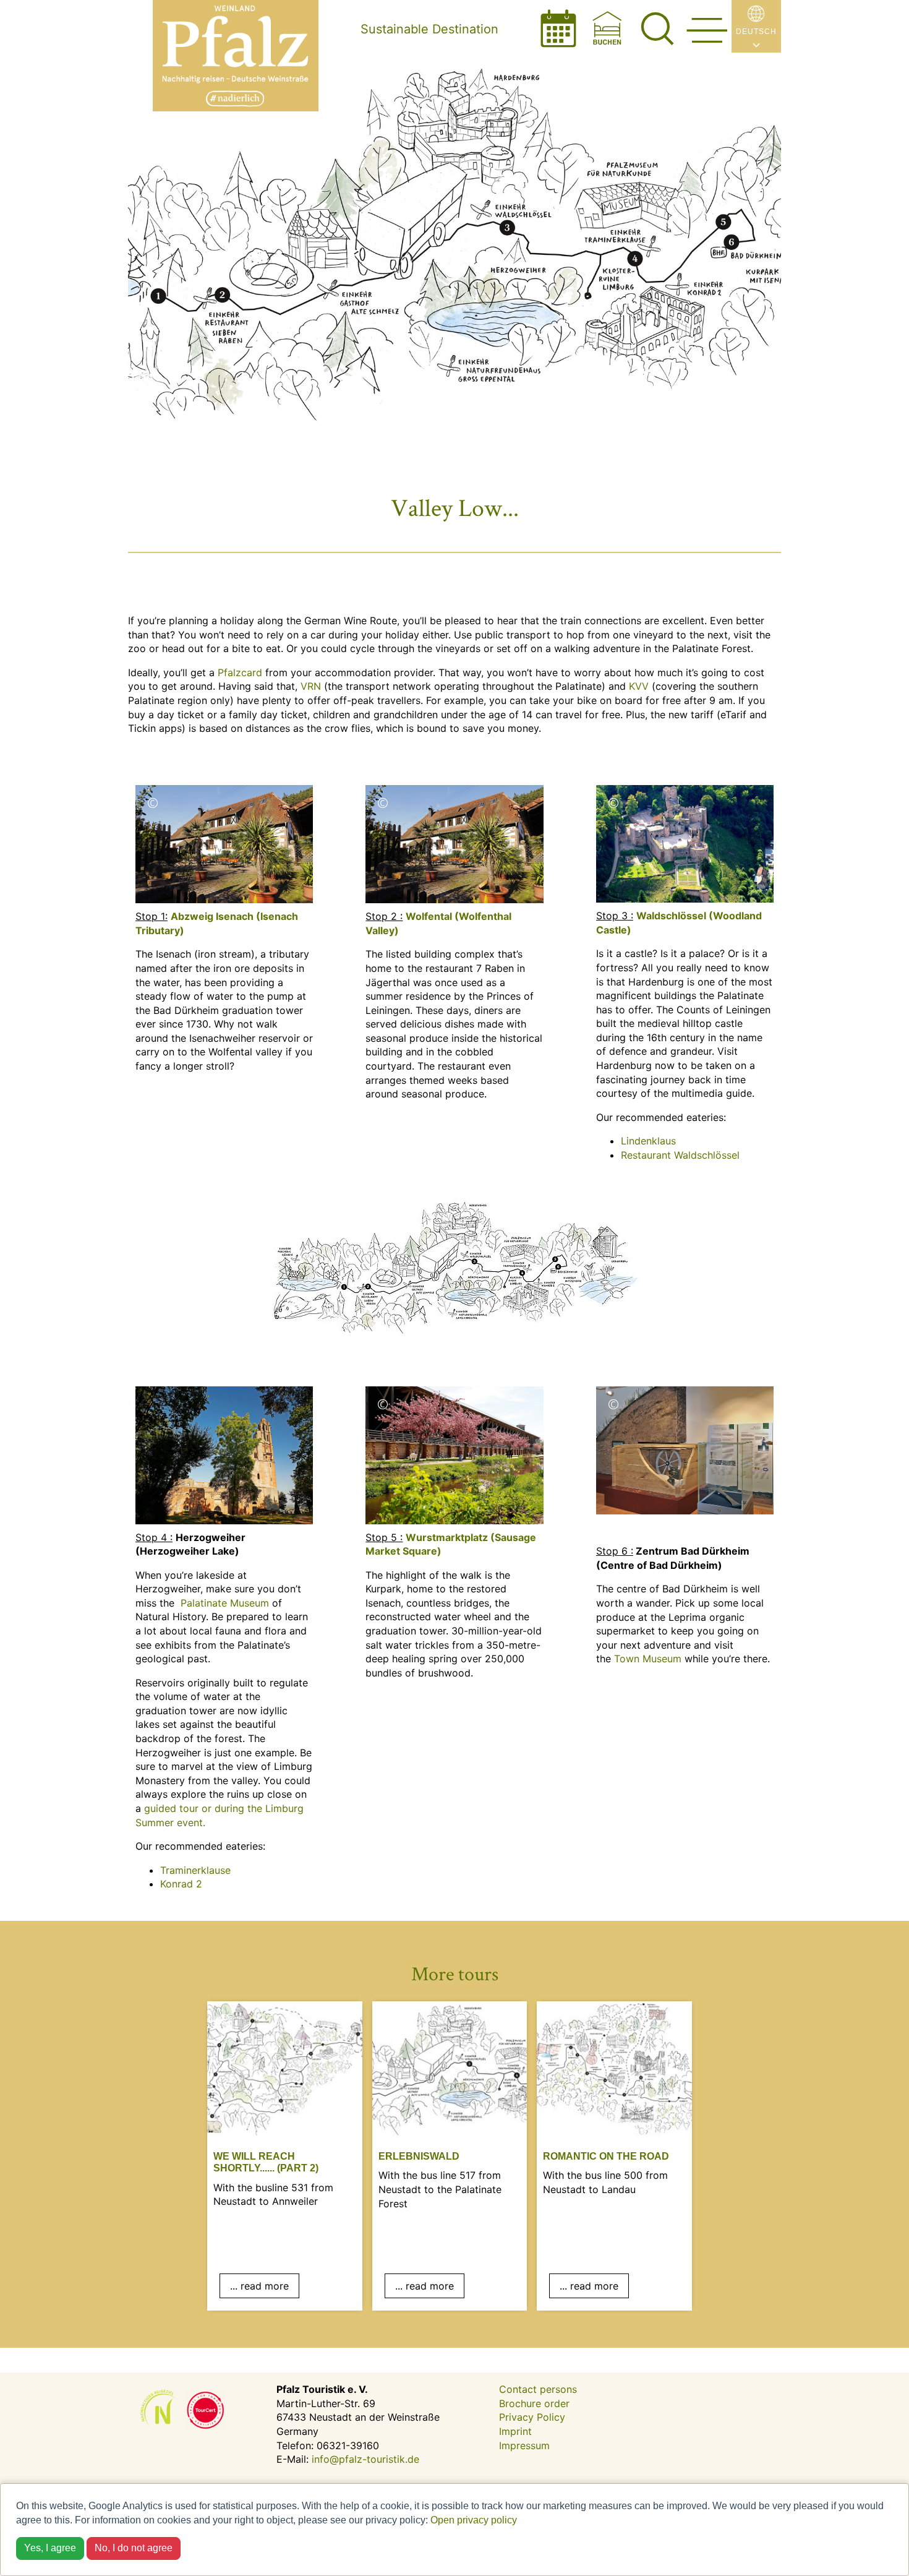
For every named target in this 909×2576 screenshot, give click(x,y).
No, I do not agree (134, 2548)
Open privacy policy (474, 2520)
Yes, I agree (50, 2548)
